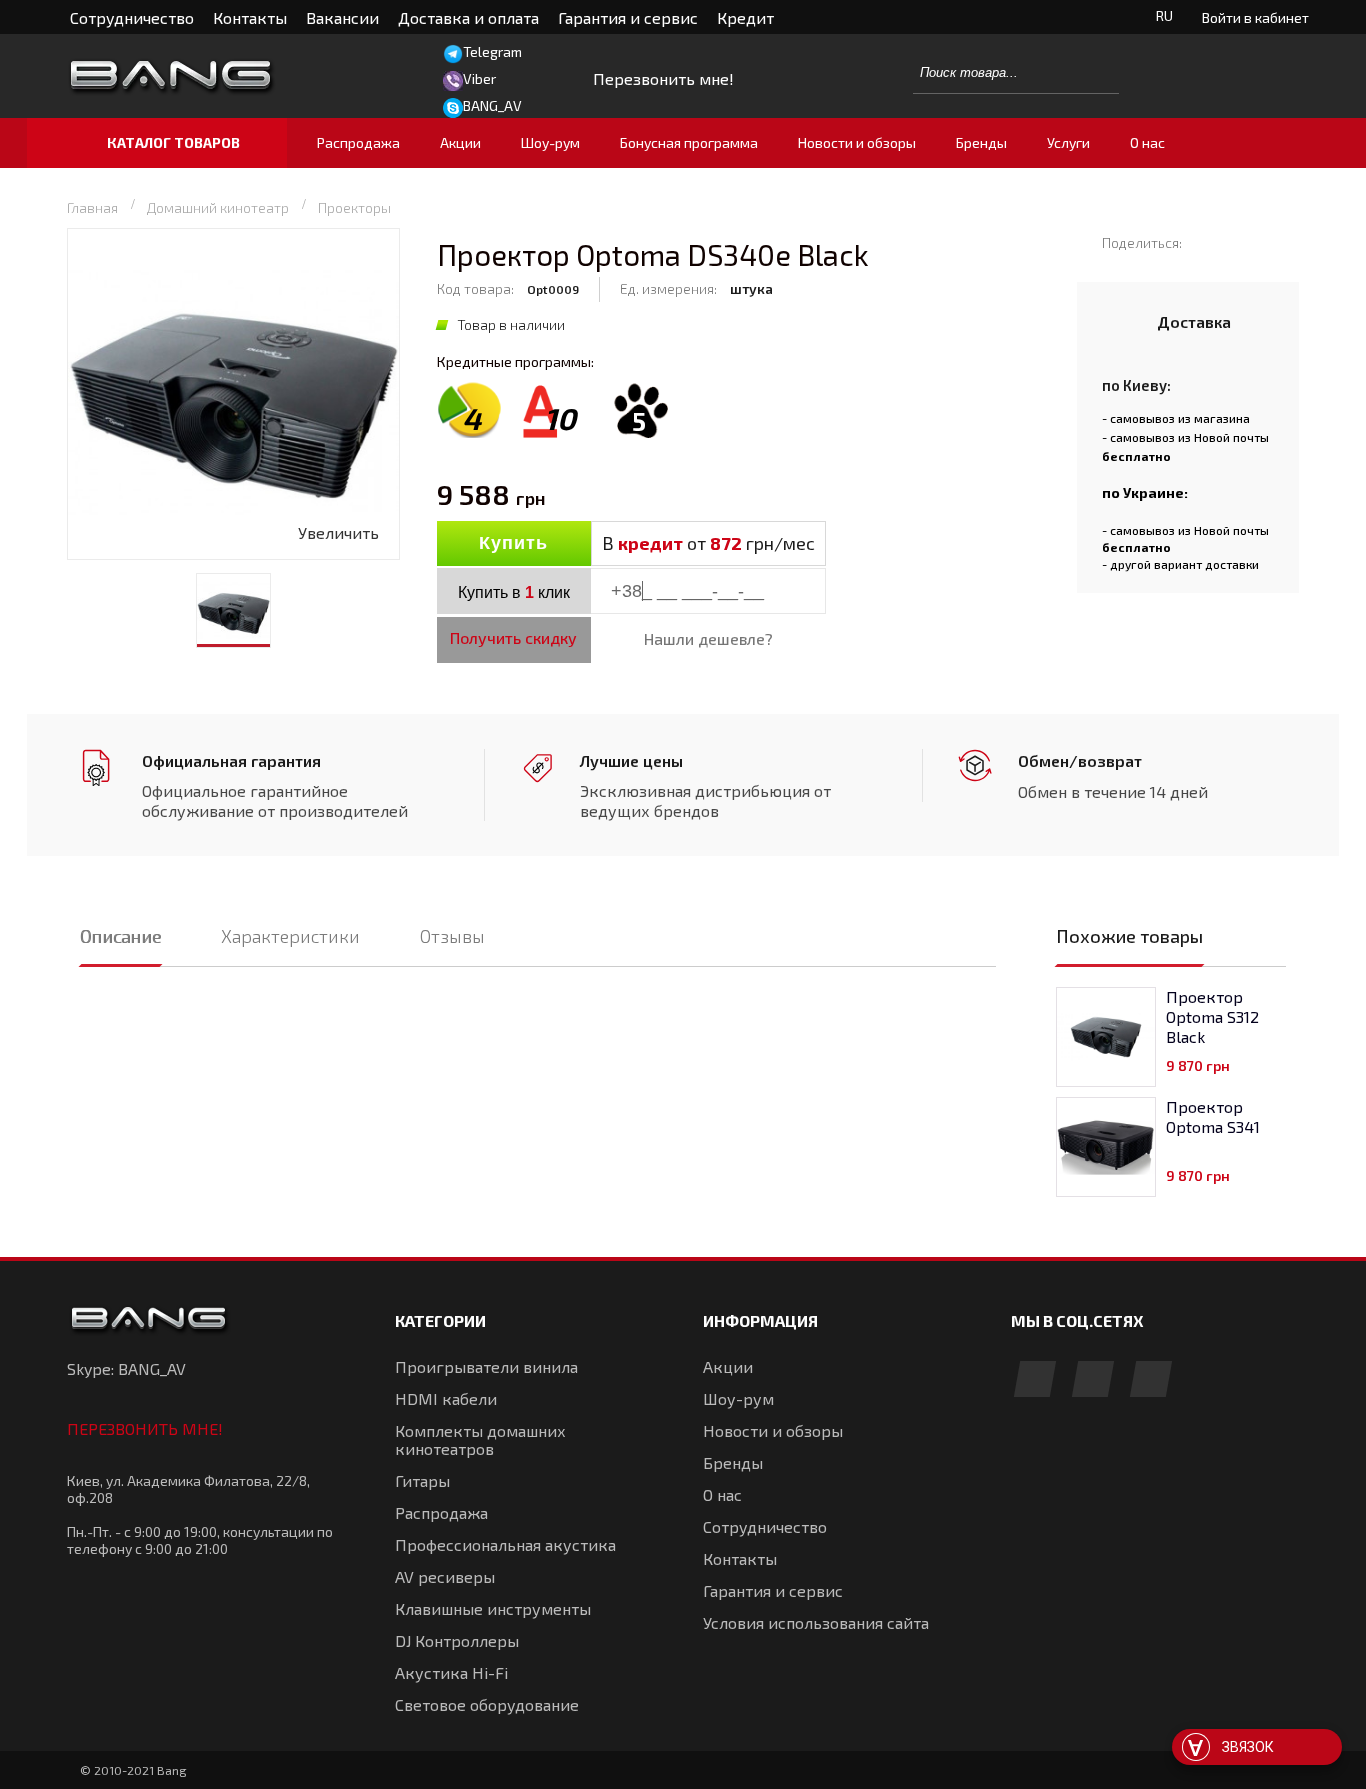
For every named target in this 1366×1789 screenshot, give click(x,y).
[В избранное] (913, 545)
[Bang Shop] (208, 76)
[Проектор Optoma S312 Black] (1106, 1037)
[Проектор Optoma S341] (1106, 1147)
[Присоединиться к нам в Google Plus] (1093, 1380)
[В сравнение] (870, 545)
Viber (479, 78)
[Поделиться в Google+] (1264, 242)
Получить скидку (513, 637)
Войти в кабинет (1255, 17)
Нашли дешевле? (708, 638)
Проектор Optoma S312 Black (1212, 1016)
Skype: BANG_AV (126, 1368)
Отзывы (452, 936)
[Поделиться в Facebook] (1206, 242)
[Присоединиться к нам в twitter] (1151, 1380)
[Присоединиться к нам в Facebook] (1035, 1380)
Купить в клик (514, 592)
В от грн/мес (708, 543)
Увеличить (338, 532)
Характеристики (290, 936)
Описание (120, 936)
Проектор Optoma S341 (1213, 1116)
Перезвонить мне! (145, 1428)
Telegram (492, 51)
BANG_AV (492, 105)
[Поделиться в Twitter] (1235, 242)
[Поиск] (1093, 72)
